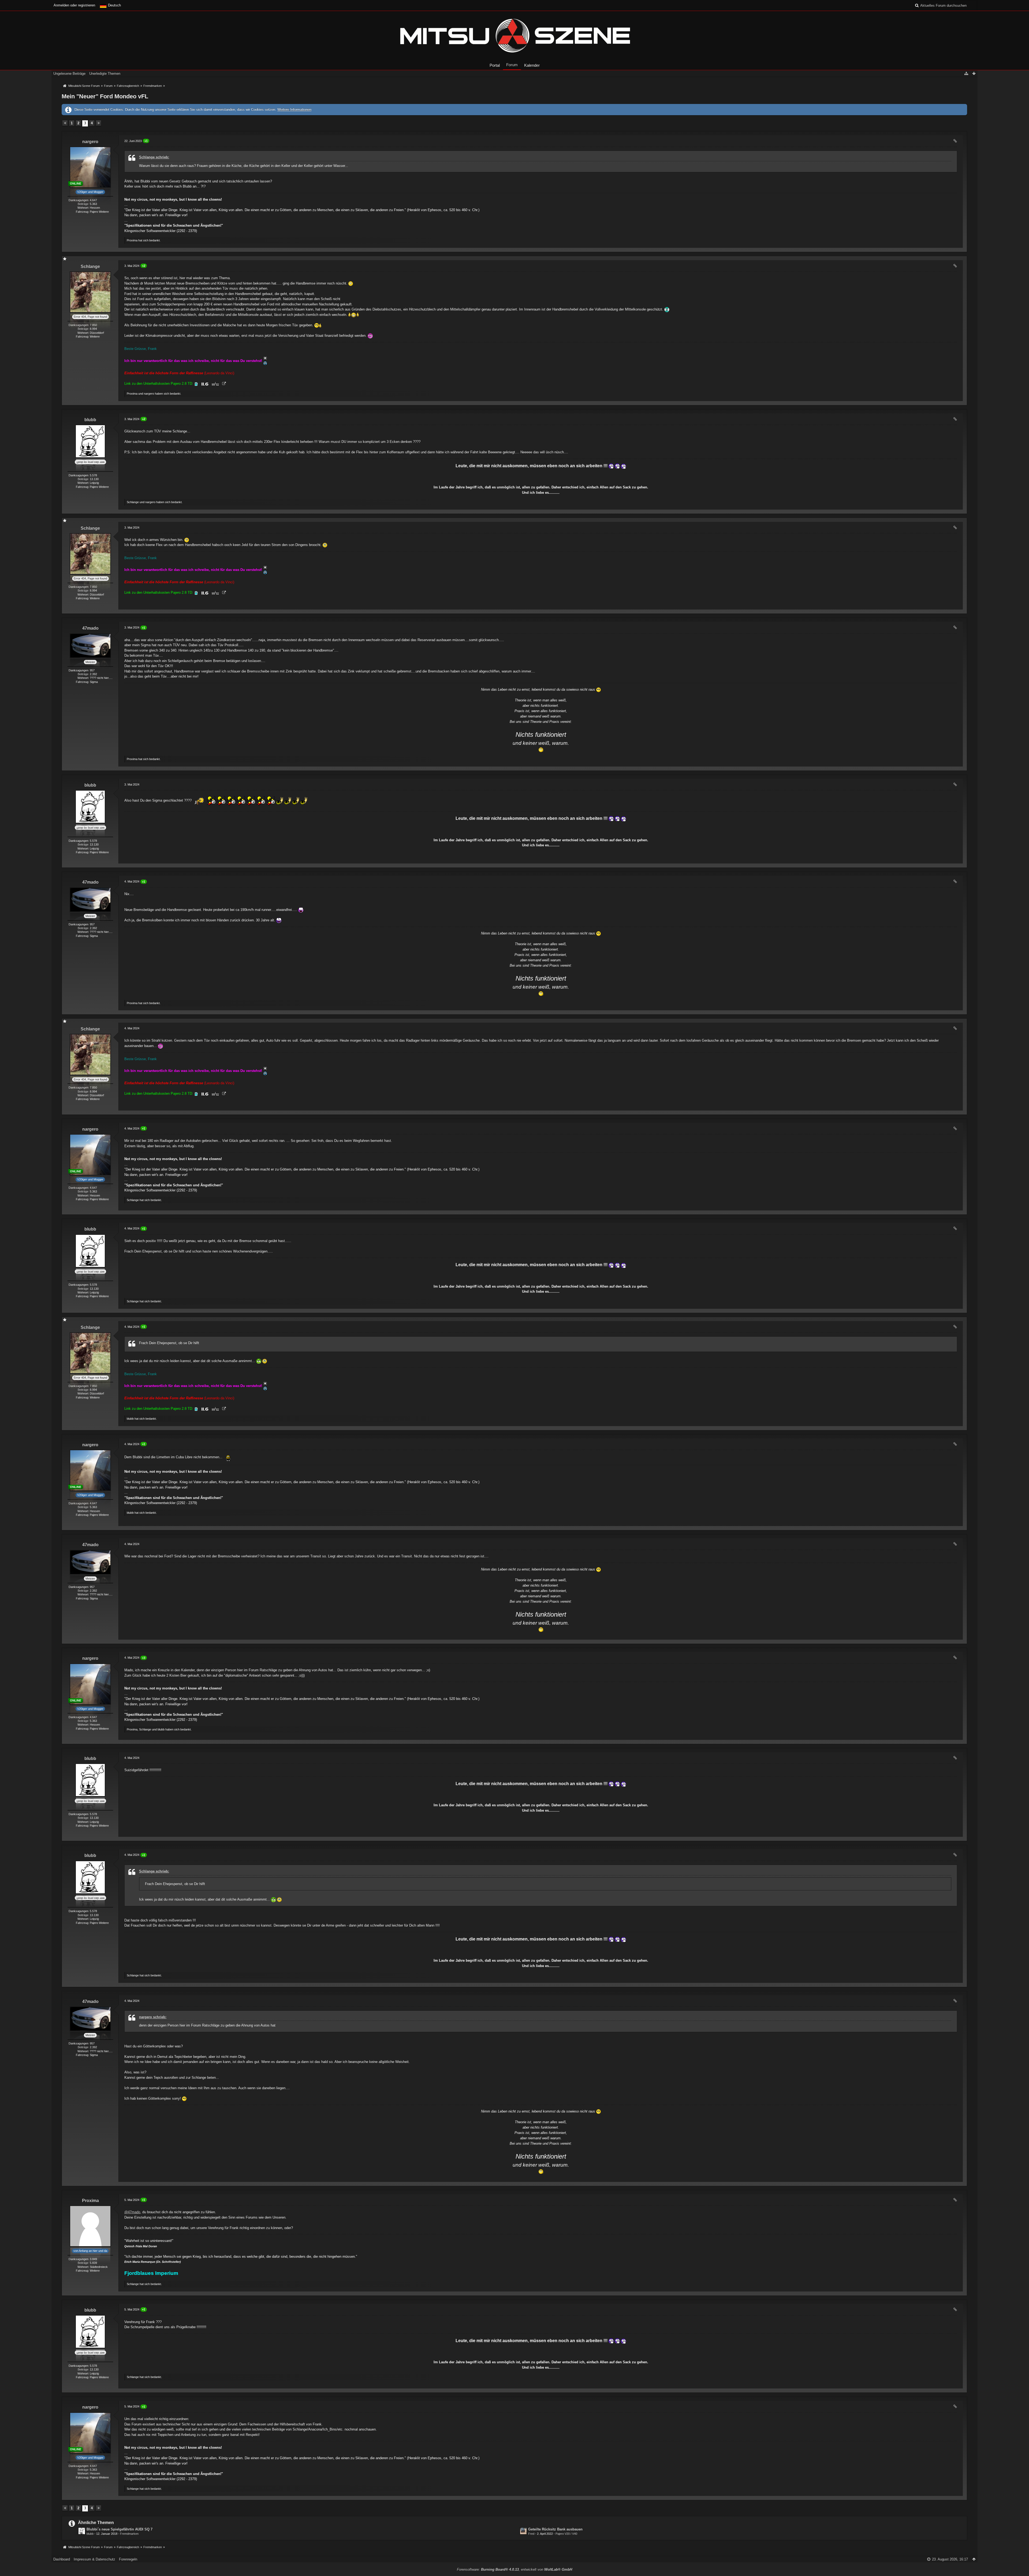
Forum (512, 65)
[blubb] (82, 2531)
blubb (90, 2534)
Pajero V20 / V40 (566, 2534)
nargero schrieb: (153, 2017)
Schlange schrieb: (154, 157)
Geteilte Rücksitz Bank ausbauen (555, 2529)
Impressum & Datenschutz (94, 2559)
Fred (531, 2534)
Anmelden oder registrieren (74, 5)
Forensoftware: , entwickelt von (514, 2569)
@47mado (132, 2212)
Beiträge (83, 204)
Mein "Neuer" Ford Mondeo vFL (105, 96)
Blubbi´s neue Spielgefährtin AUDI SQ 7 (120, 2529)
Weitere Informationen (294, 109)
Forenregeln (128, 2559)
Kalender (532, 65)
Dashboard (62, 2559)
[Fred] (523, 2531)
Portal (495, 65)
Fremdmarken (129, 2534)
